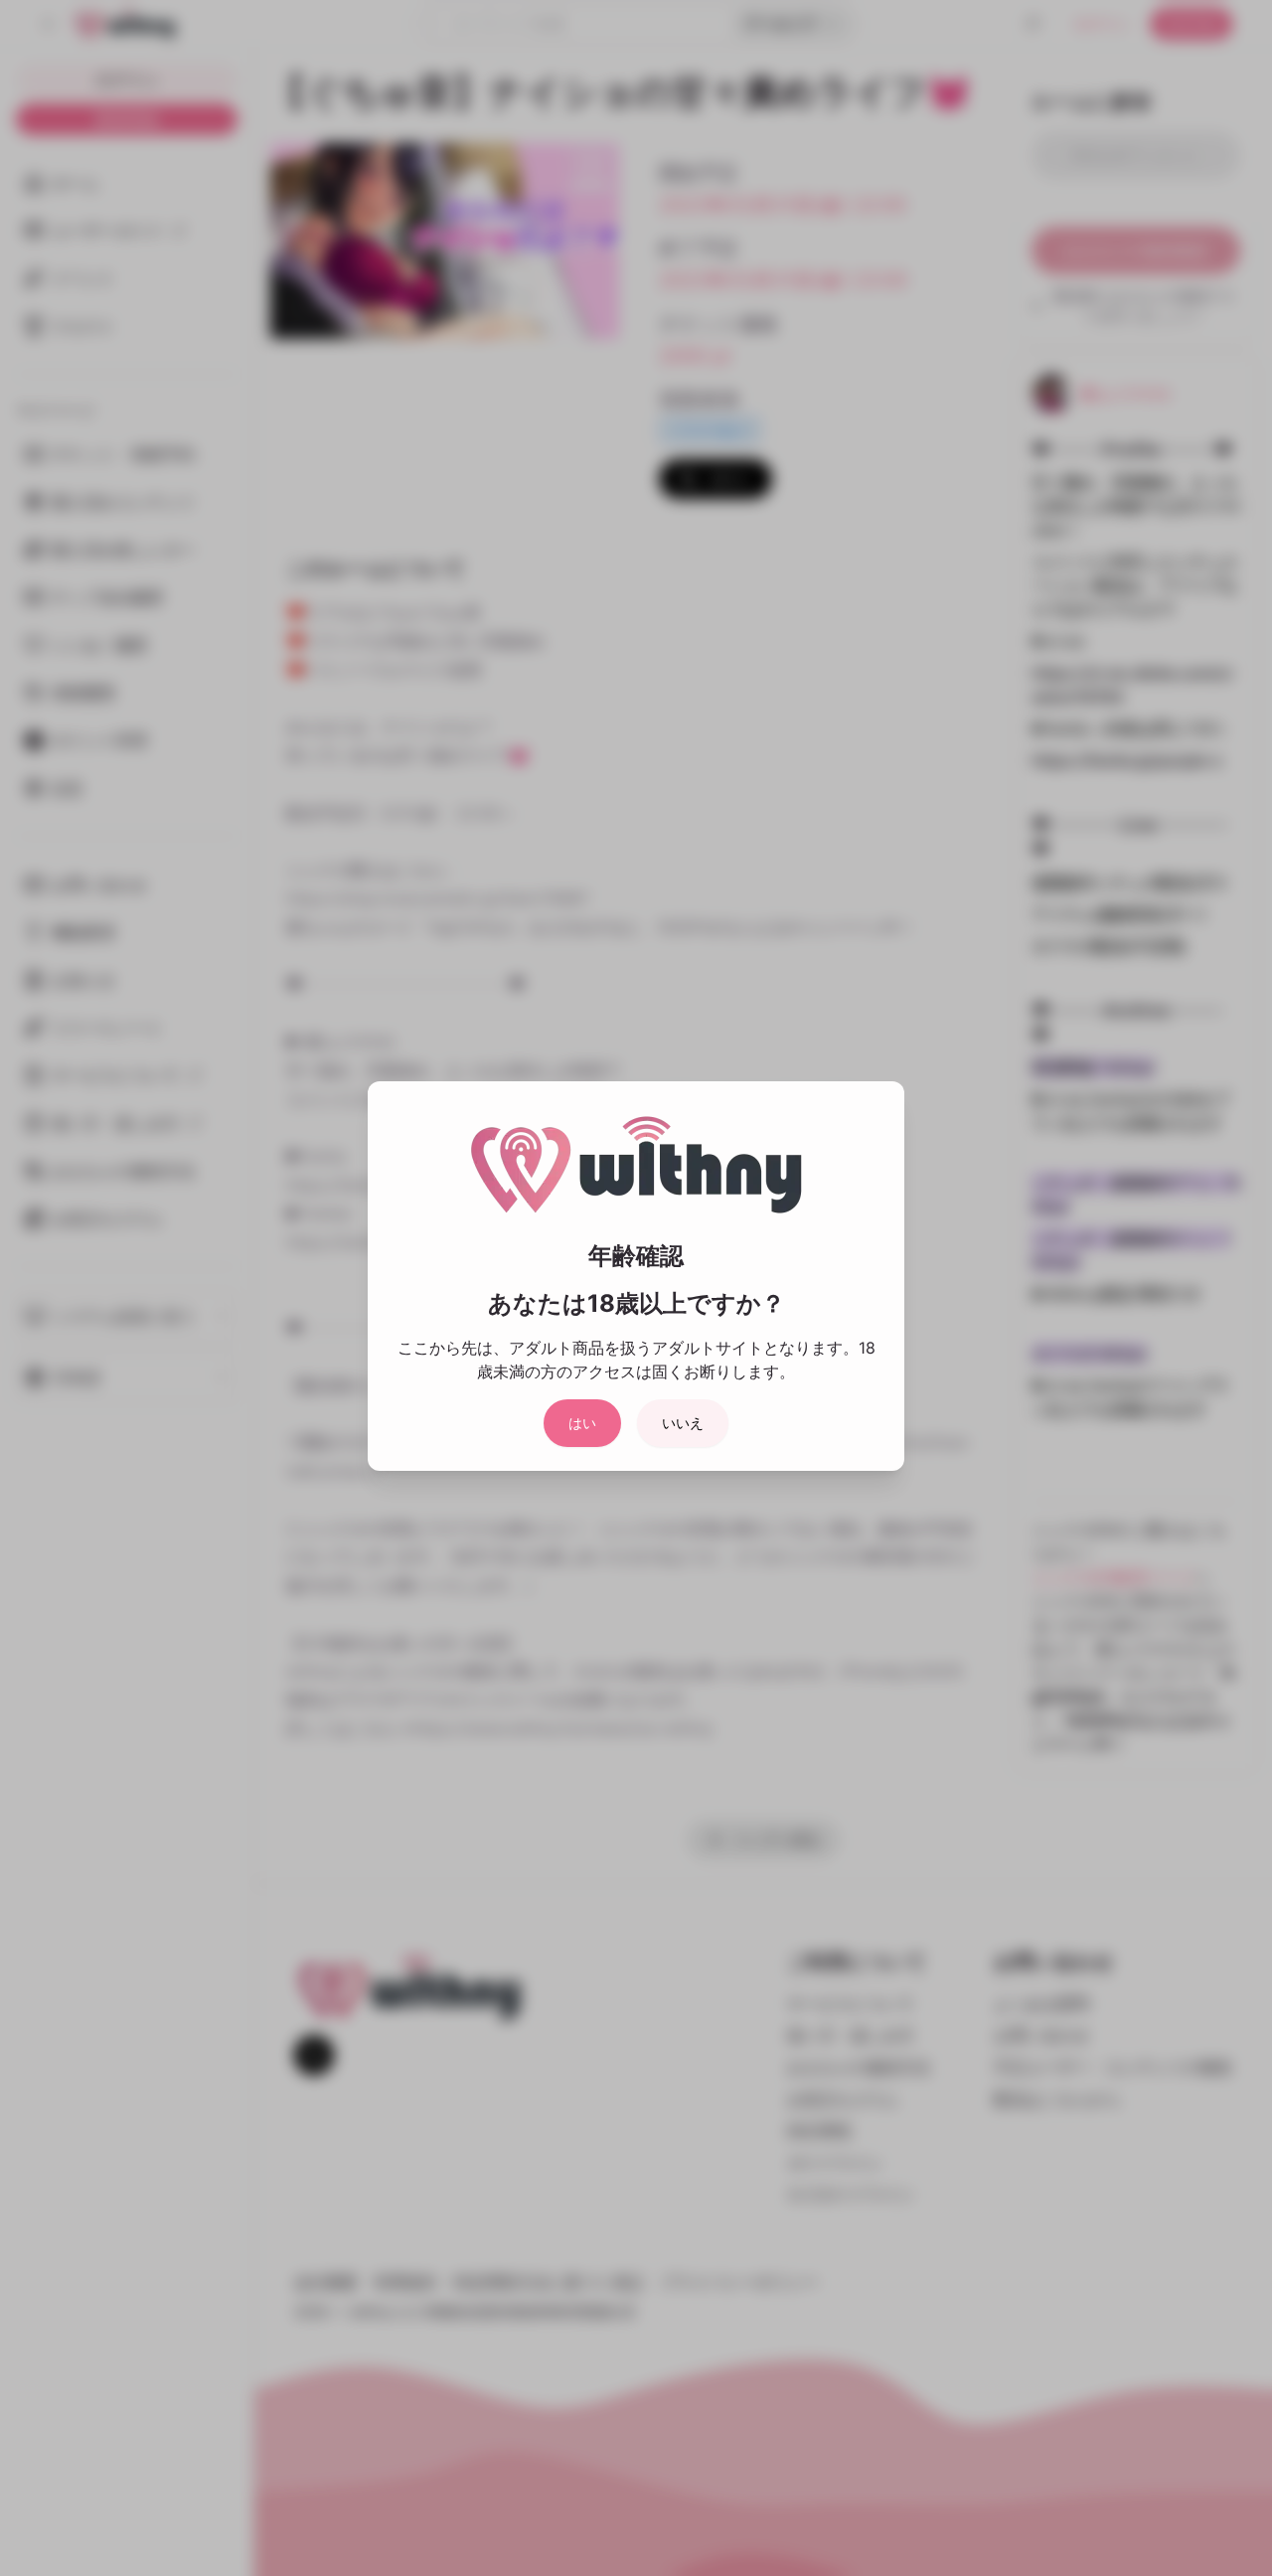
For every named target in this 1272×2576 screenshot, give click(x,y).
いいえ (683, 1423)
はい (582, 1423)
